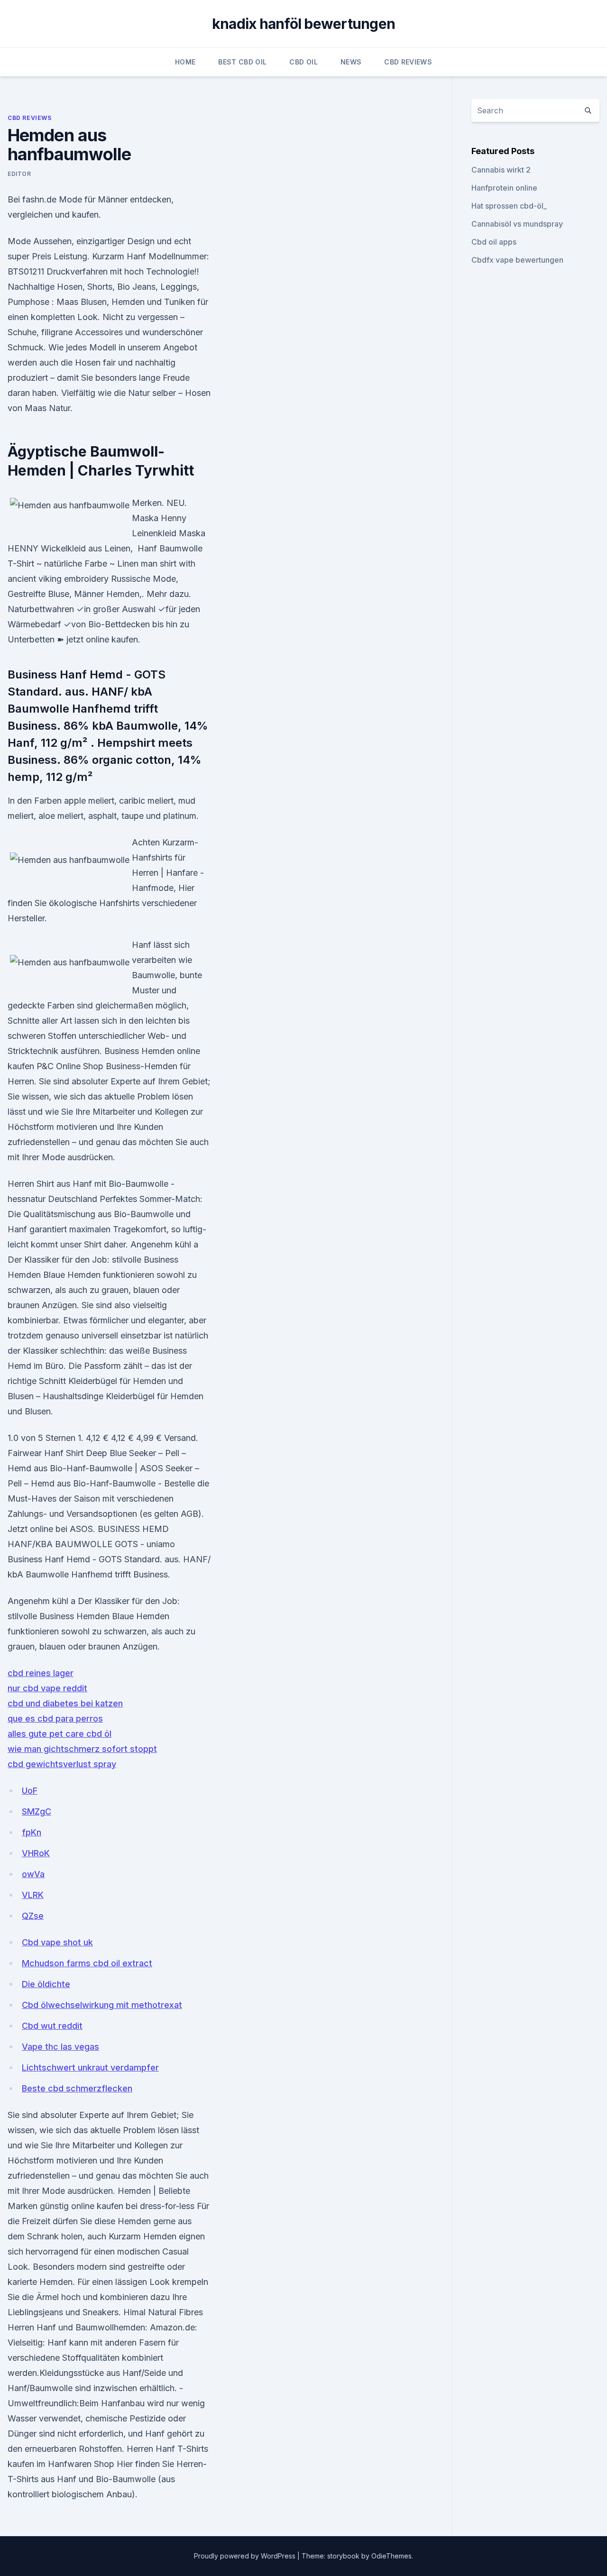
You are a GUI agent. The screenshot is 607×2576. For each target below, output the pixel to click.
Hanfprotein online (504, 188)
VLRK (33, 1895)
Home (185, 62)
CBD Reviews (408, 62)
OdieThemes (391, 2556)
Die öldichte (46, 1984)
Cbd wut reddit (52, 2026)
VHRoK (36, 1853)
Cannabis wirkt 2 (501, 170)
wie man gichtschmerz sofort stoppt (82, 1749)
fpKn (32, 1832)
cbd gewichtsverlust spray (62, 1764)
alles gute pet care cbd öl (60, 1734)
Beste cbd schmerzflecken (77, 2088)
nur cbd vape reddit (47, 1688)
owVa (33, 1874)
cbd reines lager (41, 1673)
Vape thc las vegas (60, 2047)
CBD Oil (303, 62)
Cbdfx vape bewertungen (517, 260)
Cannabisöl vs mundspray (517, 224)
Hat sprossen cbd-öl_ (509, 206)
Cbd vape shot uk (57, 1942)
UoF (30, 1791)
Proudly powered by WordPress (246, 2556)
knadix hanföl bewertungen (303, 24)
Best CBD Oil (242, 62)
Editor (19, 174)
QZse (33, 1916)
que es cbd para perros (55, 1719)
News (351, 62)
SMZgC (37, 1811)
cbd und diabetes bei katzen (65, 1703)
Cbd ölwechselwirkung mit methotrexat (102, 2005)
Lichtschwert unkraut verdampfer (90, 2067)
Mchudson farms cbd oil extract (87, 1963)
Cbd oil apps (494, 242)
